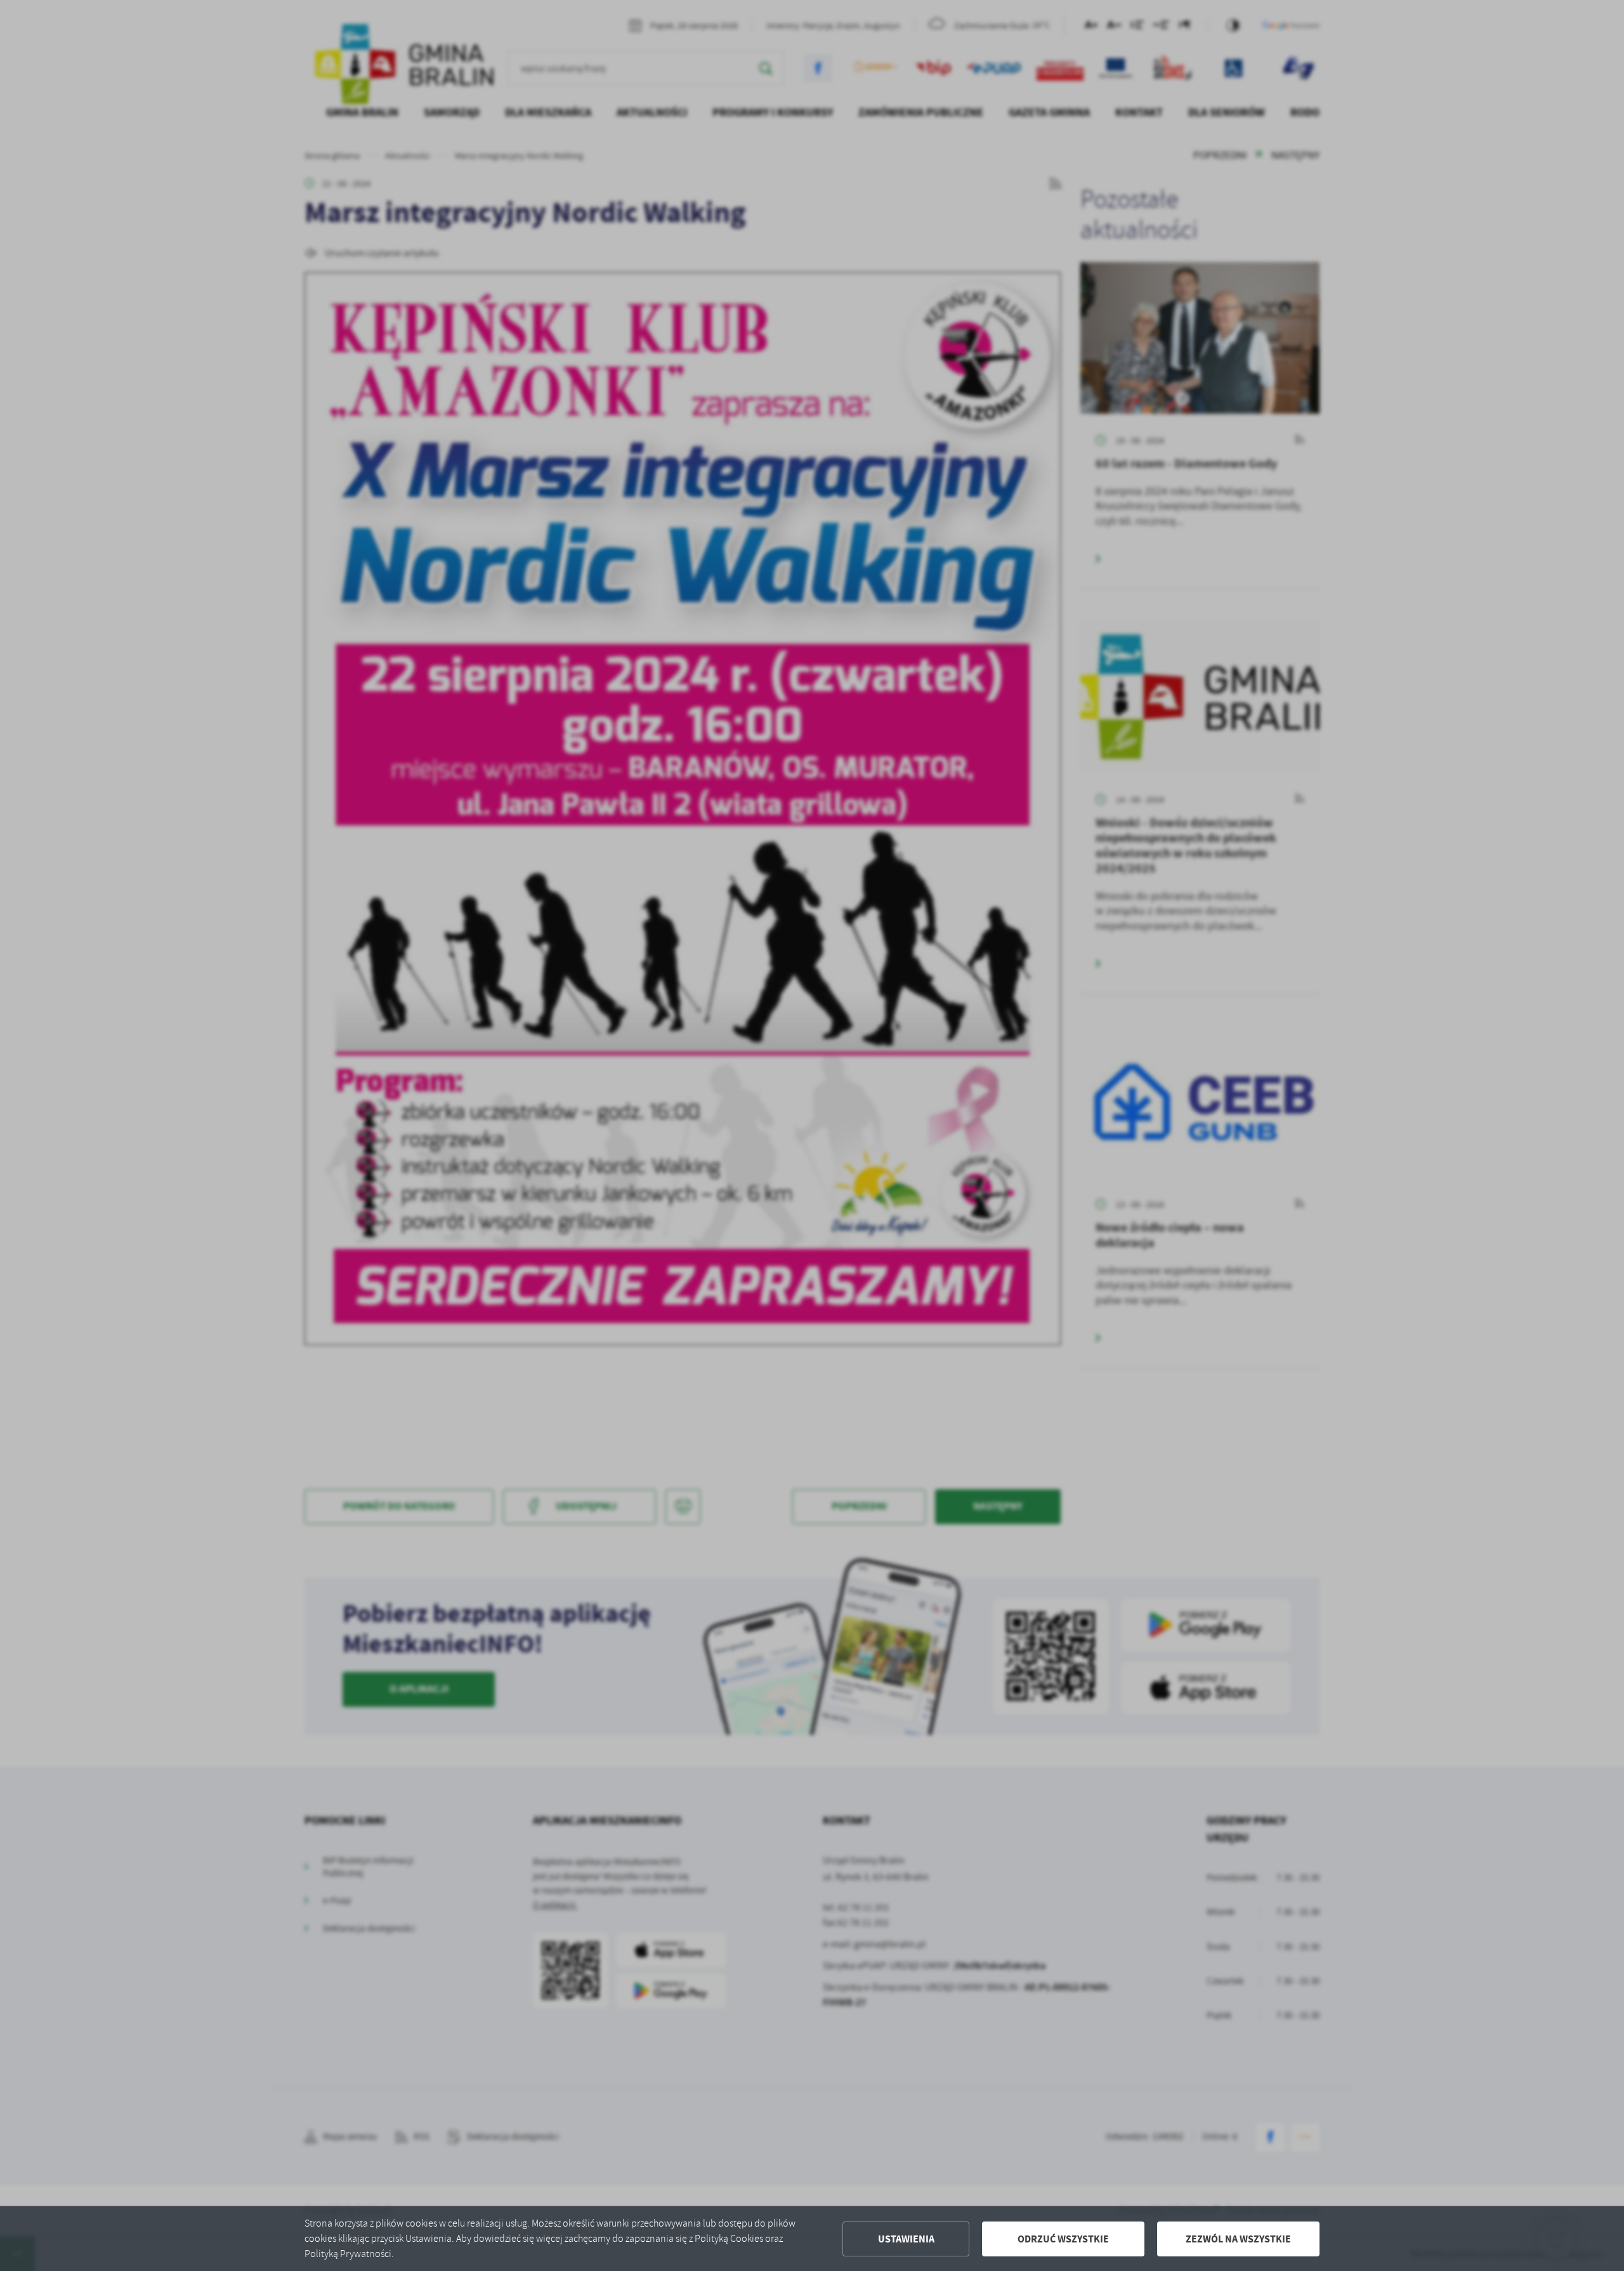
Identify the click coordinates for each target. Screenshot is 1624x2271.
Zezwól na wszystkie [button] (1238, 2239)
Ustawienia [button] (906, 2239)
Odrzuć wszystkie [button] (1063, 2239)
